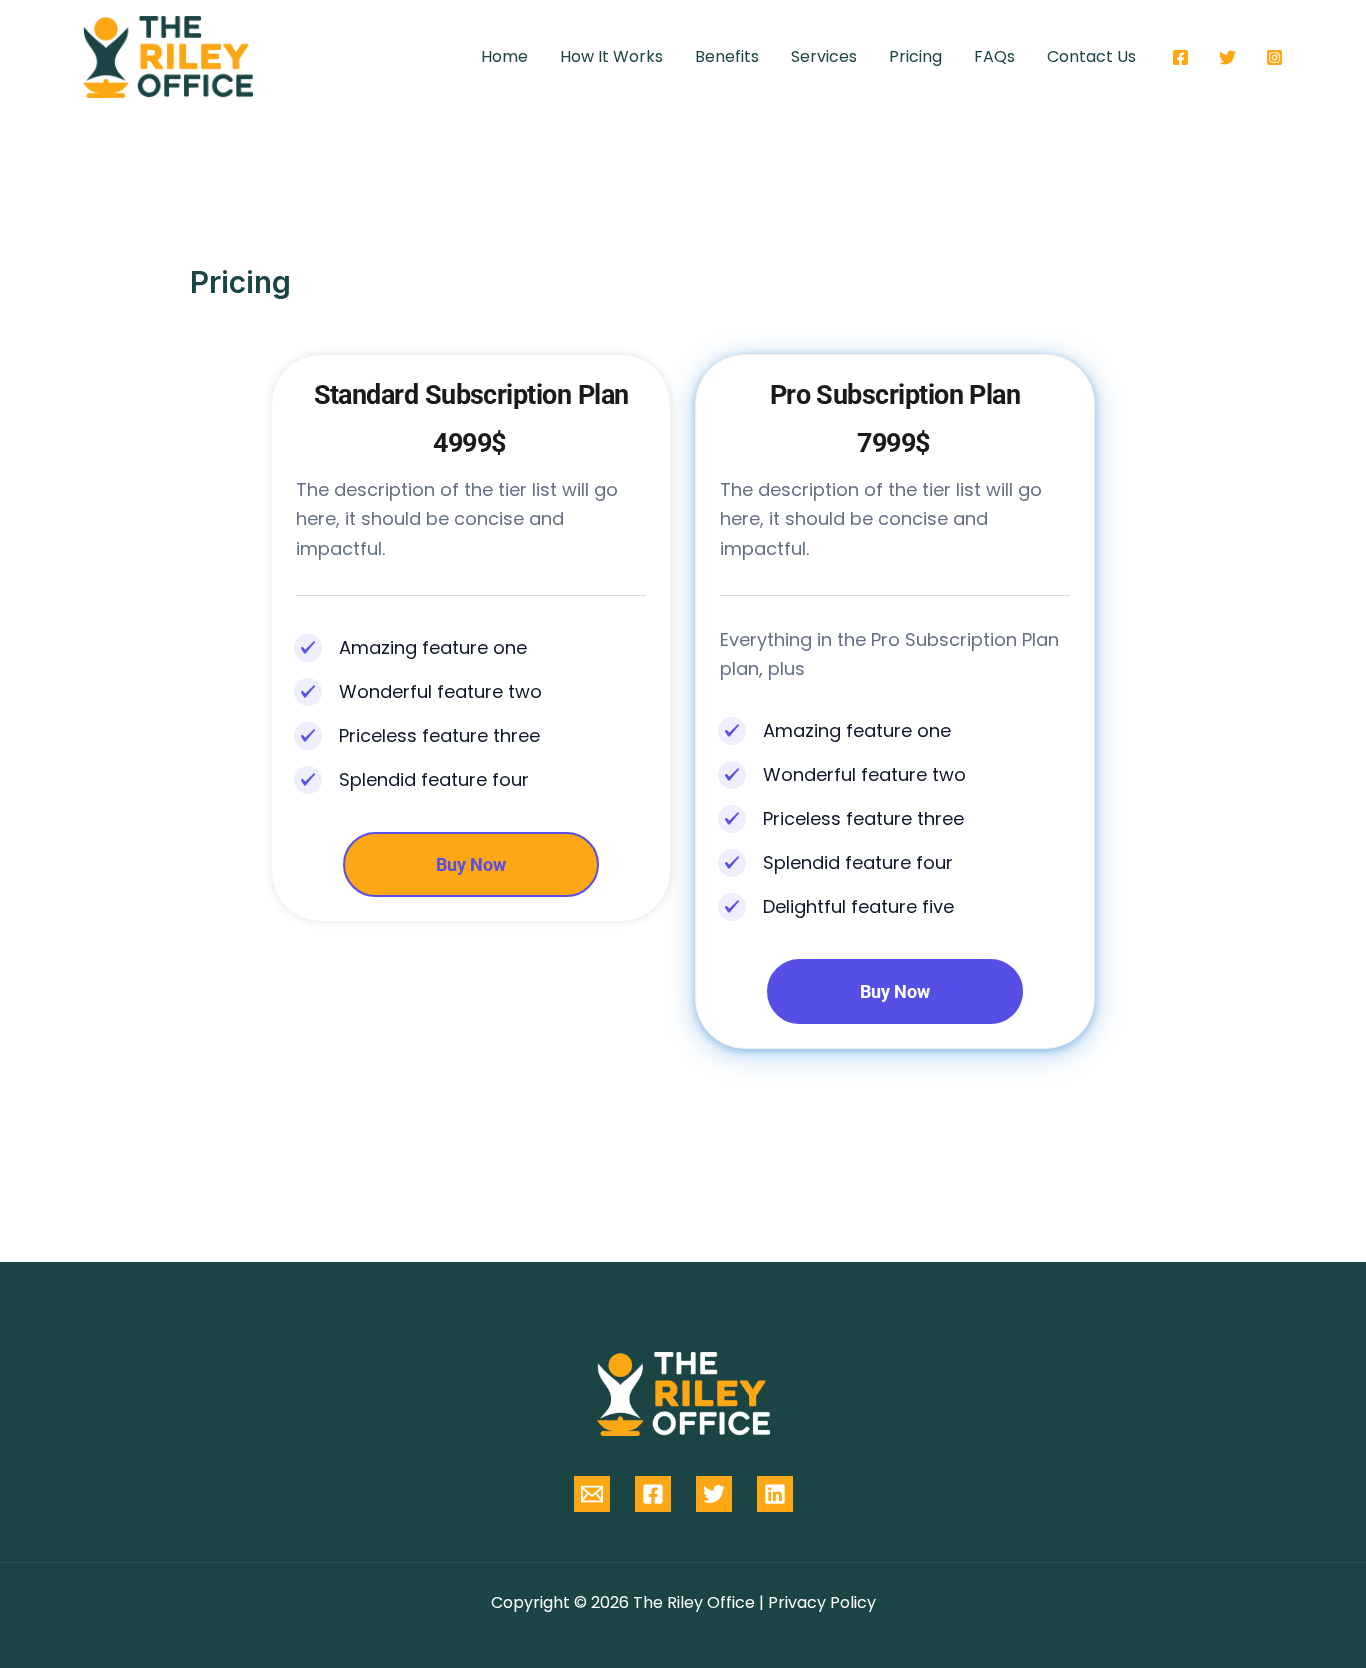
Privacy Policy (822, 1602)
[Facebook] (1180, 57)
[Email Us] (592, 1494)
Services (824, 56)
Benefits (727, 56)
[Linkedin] (775, 1494)
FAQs (994, 56)
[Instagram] (1274, 57)
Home (504, 56)
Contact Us (1091, 56)
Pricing (915, 56)
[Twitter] (1227, 57)
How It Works (611, 56)
